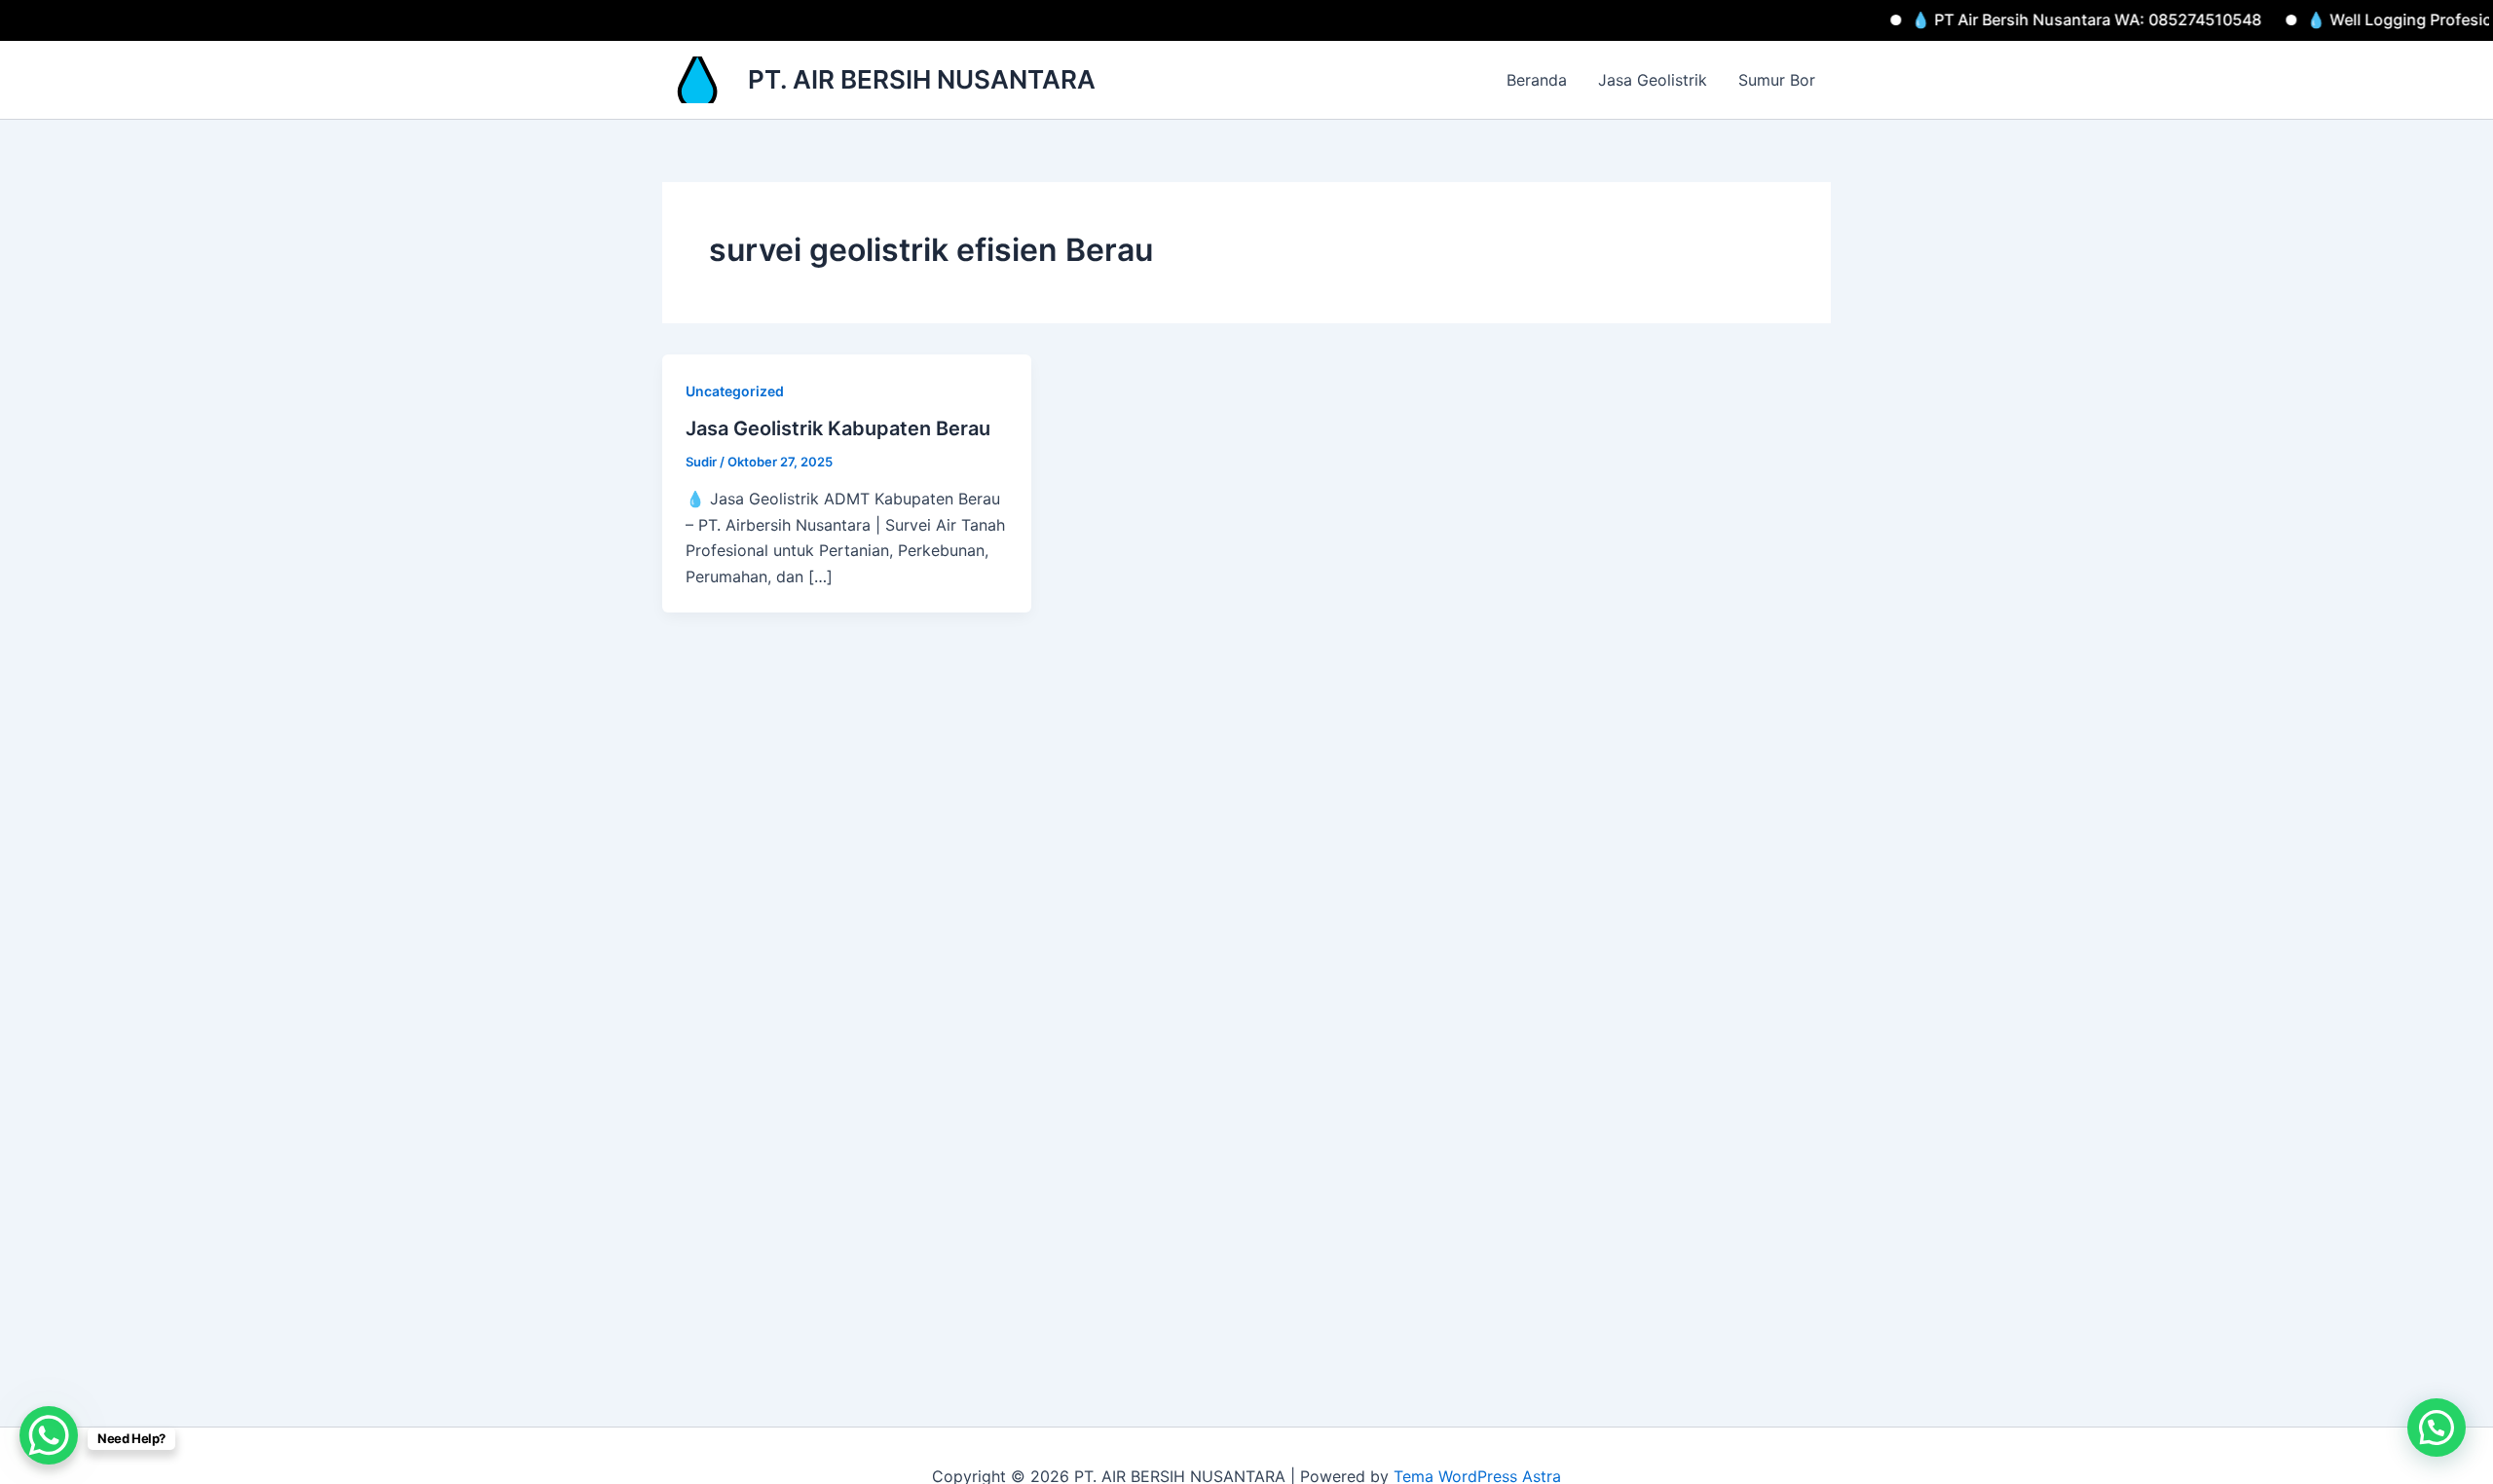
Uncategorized (735, 391)
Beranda (1537, 80)
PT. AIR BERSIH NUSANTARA (922, 79)
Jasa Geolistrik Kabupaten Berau (838, 428)
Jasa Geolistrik (1653, 80)
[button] (2437, 1428)
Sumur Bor (1777, 80)
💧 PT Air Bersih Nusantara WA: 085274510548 (2038, 19)
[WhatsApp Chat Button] (49, 1435)
